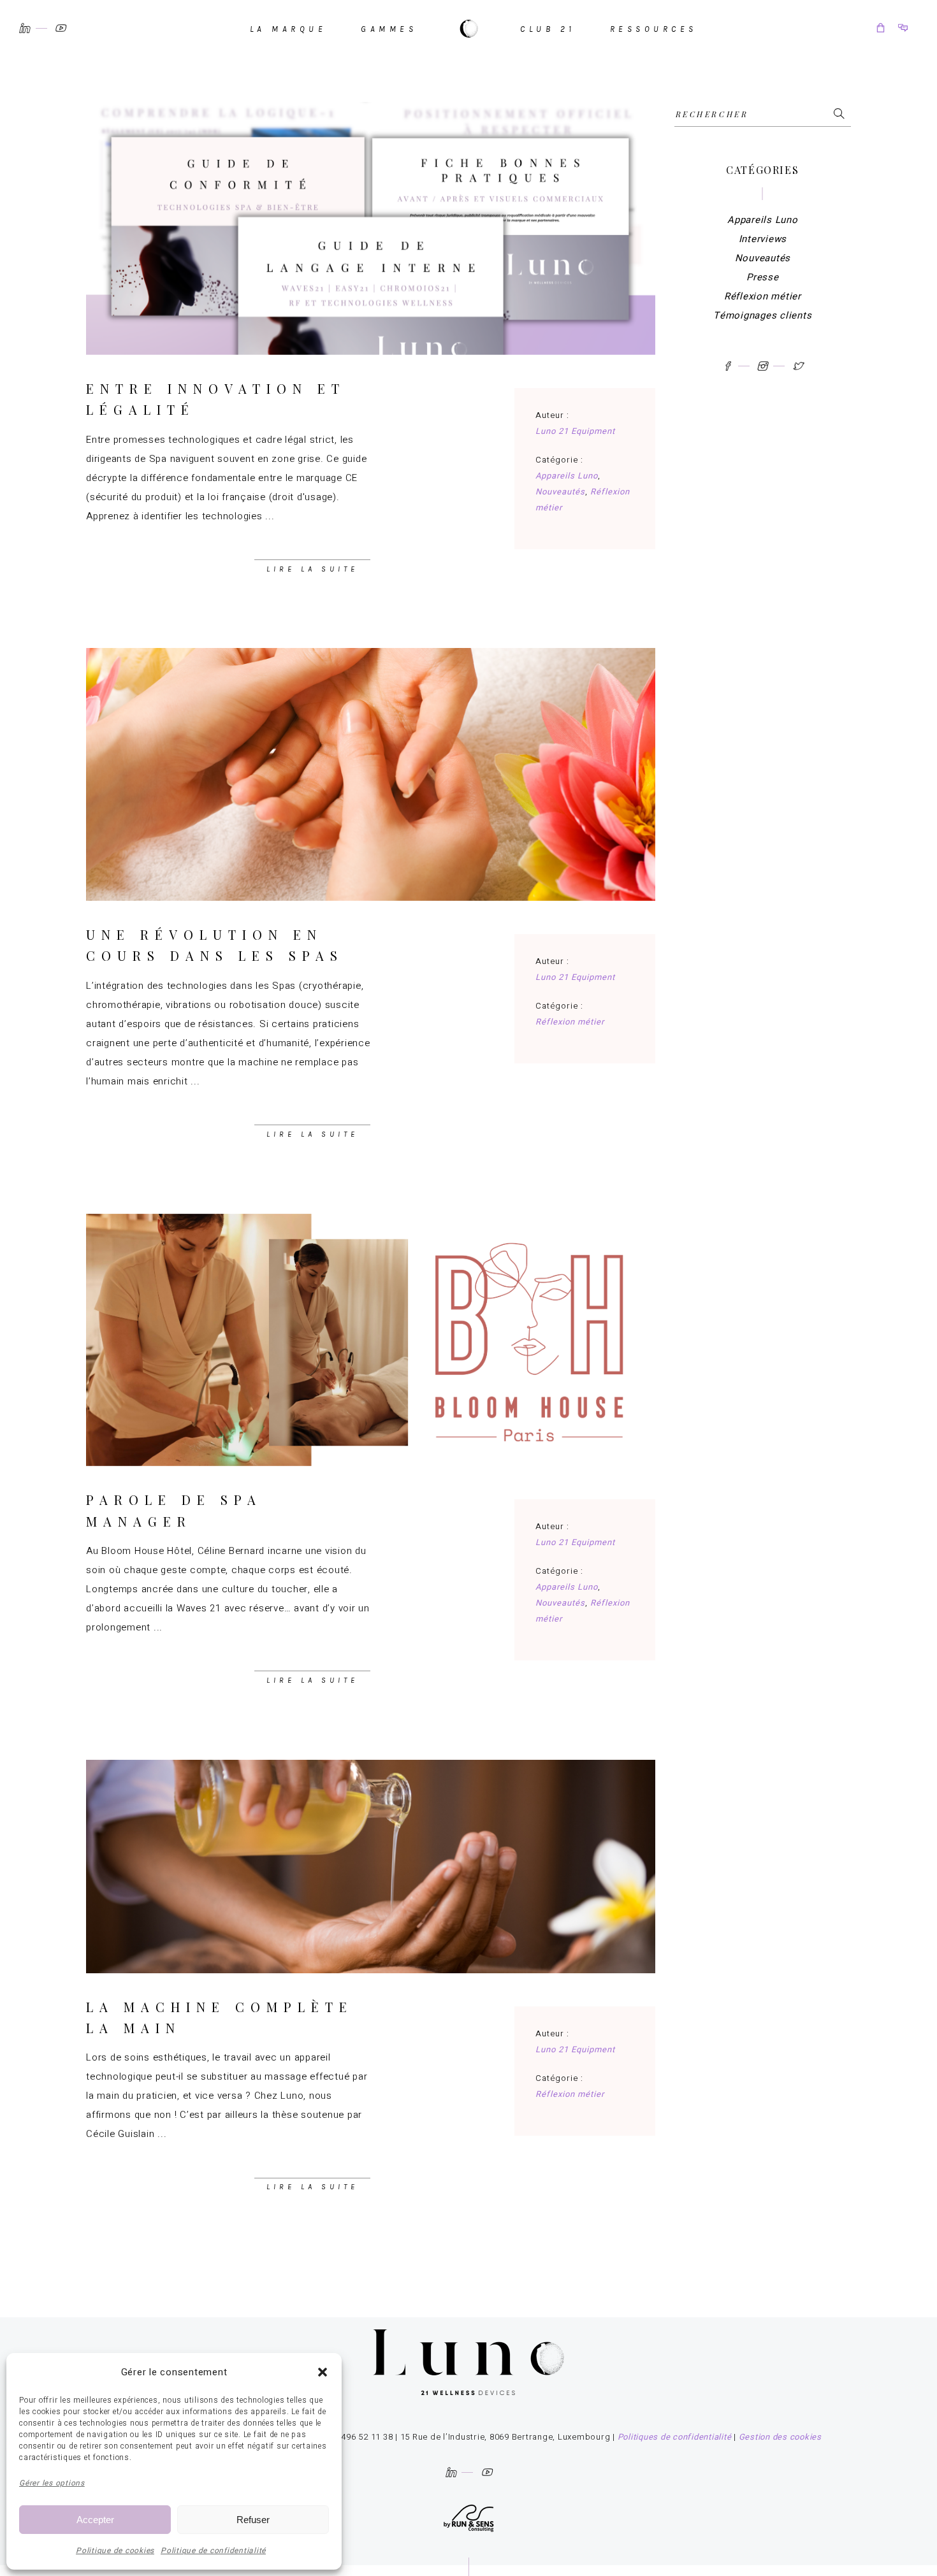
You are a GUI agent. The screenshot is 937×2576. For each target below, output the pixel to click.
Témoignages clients (762, 315)
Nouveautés (560, 492)
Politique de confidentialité (213, 2551)
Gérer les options (52, 2483)
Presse (763, 277)
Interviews (763, 239)
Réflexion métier (570, 1022)
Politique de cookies (115, 2551)
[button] (323, 2372)
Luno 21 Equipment (576, 431)
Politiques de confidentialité (675, 2437)
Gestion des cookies (780, 2437)
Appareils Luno (567, 476)
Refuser (253, 2520)
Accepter (95, 2520)
